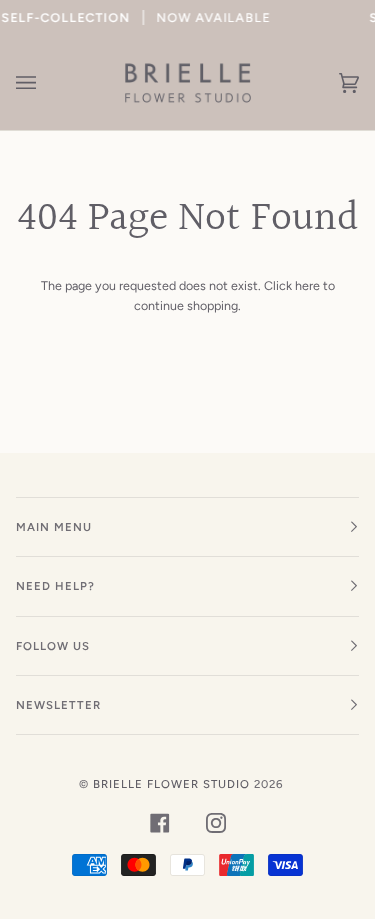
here (307, 285)
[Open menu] (46, 83)
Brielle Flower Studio (171, 784)
